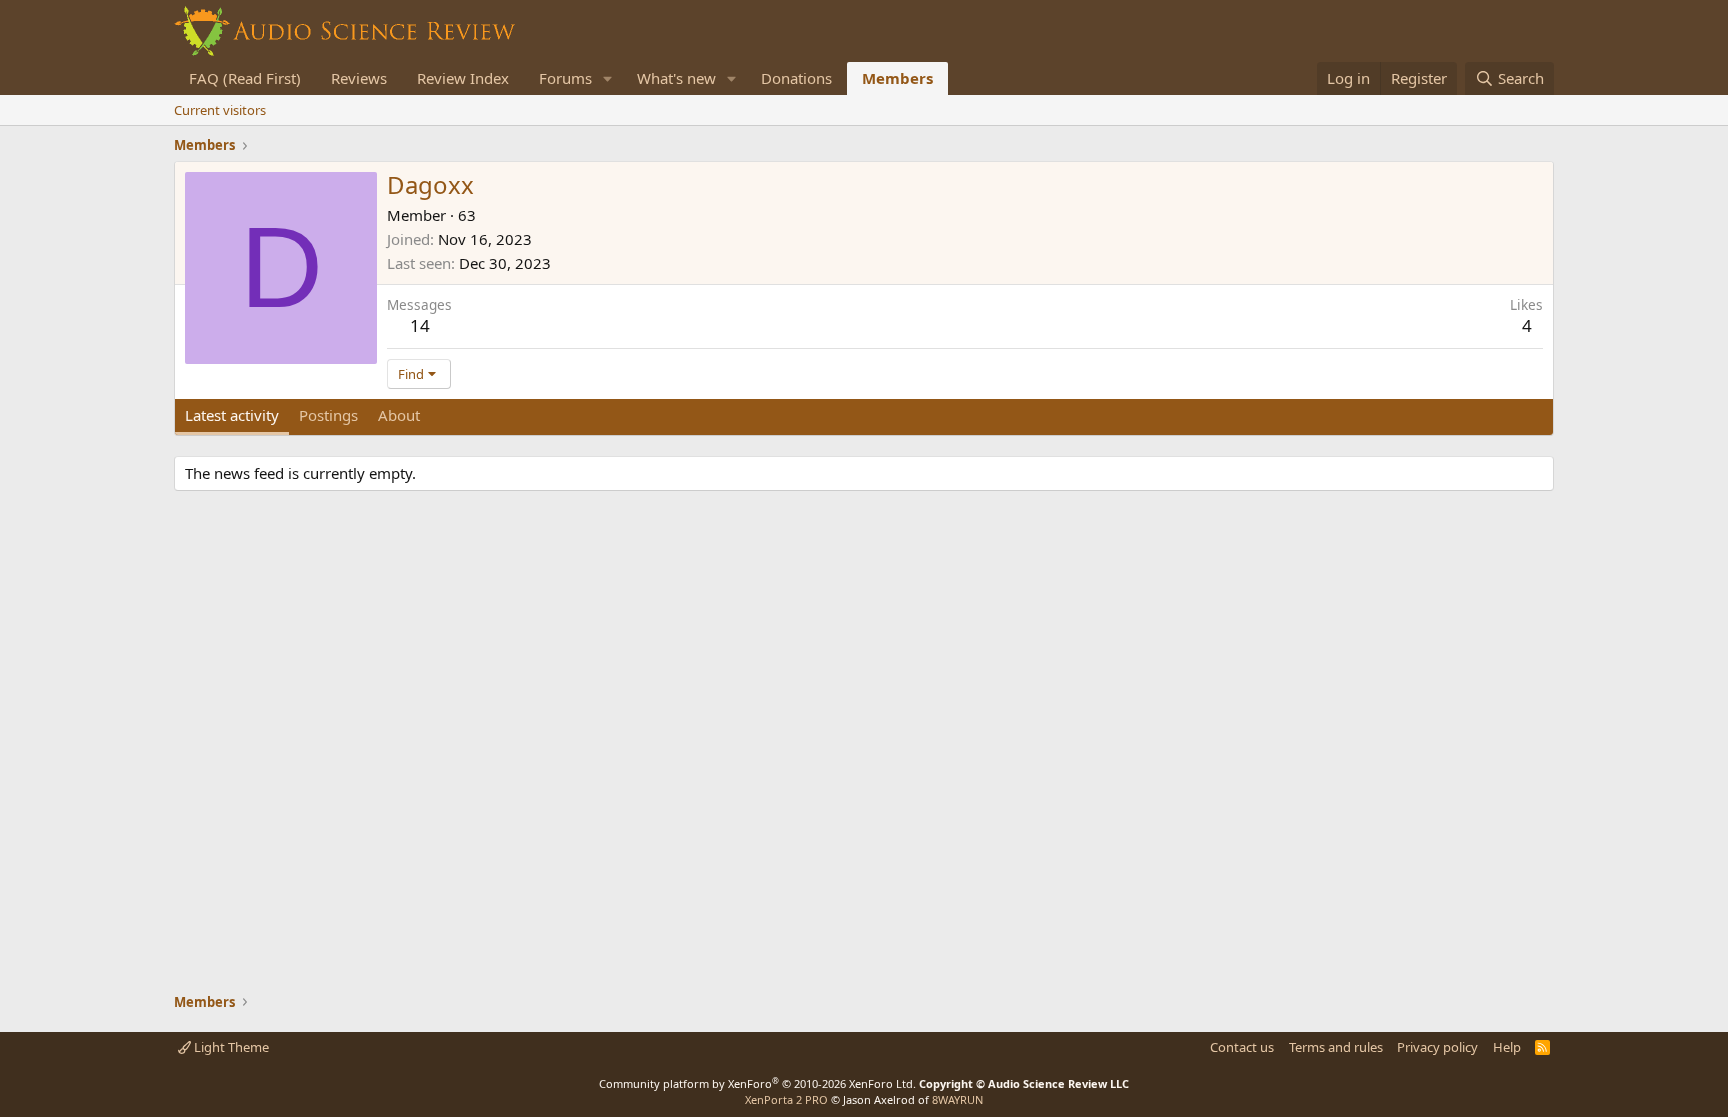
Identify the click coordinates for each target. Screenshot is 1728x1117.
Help (1507, 1047)
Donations (796, 78)
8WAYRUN (957, 1099)
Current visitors (220, 110)
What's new (676, 78)
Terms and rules (1336, 1047)
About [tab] (399, 415)
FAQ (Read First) (245, 78)
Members (897, 78)
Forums (565, 78)
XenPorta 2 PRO (786, 1099)
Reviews (359, 78)
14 (420, 325)
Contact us (1242, 1047)
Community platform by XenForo (757, 1083)
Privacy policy (1437, 1047)
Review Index (463, 78)
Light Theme (230, 1047)
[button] (608, 78)
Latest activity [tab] (232, 415)
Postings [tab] (328, 415)
